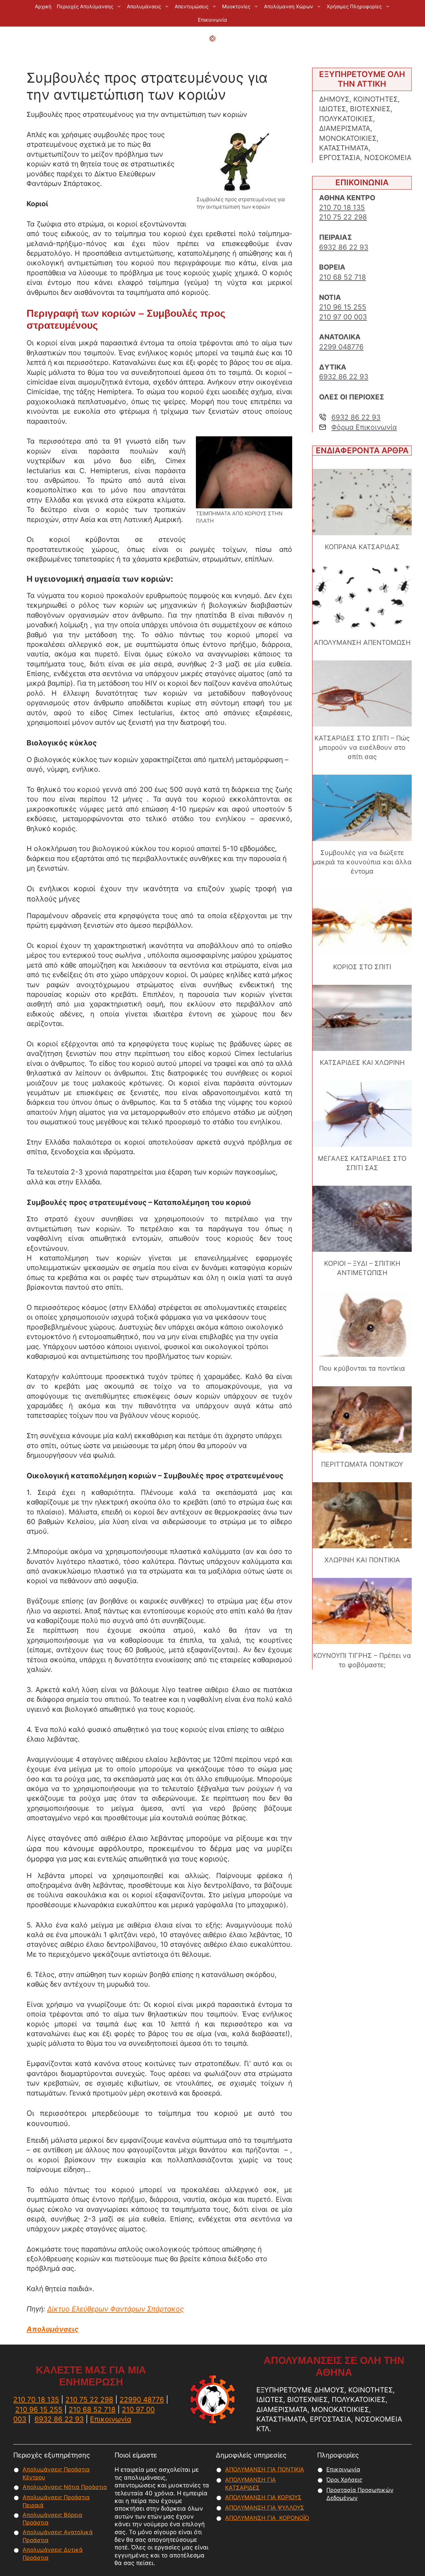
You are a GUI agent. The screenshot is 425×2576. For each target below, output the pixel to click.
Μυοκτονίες (236, 6)
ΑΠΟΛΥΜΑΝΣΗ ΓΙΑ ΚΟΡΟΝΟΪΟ (267, 2518)
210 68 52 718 (342, 277)
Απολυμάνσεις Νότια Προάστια (65, 2487)
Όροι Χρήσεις (344, 2480)
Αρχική (43, 6)
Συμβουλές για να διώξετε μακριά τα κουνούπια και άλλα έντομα (362, 862)
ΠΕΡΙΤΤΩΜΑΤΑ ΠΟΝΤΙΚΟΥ (362, 1464)
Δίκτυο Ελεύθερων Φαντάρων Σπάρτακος (115, 2309)
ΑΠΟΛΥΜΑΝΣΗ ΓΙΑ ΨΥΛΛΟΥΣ (265, 2508)
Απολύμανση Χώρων (289, 6)
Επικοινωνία (212, 20)
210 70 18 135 (342, 207)
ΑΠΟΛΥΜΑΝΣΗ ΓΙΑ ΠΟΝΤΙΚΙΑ (265, 2469)
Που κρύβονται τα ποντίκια (362, 1368)
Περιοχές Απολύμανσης (85, 6)
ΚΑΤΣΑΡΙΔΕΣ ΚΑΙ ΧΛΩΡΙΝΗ (362, 1063)
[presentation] (362, 502)
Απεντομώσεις (192, 6)
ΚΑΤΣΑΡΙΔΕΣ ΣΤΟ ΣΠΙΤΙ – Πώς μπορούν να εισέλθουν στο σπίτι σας (362, 747)
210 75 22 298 (343, 217)
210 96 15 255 (343, 307)
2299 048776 (341, 347)
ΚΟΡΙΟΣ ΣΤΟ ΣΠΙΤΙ (362, 967)
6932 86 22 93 (344, 247)
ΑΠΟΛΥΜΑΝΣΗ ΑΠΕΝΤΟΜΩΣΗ (362, 643)
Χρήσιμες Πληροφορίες (354, 6)
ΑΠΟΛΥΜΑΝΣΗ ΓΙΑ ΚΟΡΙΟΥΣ (263, 2497)
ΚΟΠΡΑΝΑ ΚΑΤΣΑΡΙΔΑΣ (362, 547)
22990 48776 (142, 2400)
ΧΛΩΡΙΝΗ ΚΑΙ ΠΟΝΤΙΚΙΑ (362, 1560)
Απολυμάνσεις (144, 6)
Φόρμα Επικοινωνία (364, 427)
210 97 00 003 (343, 317)
